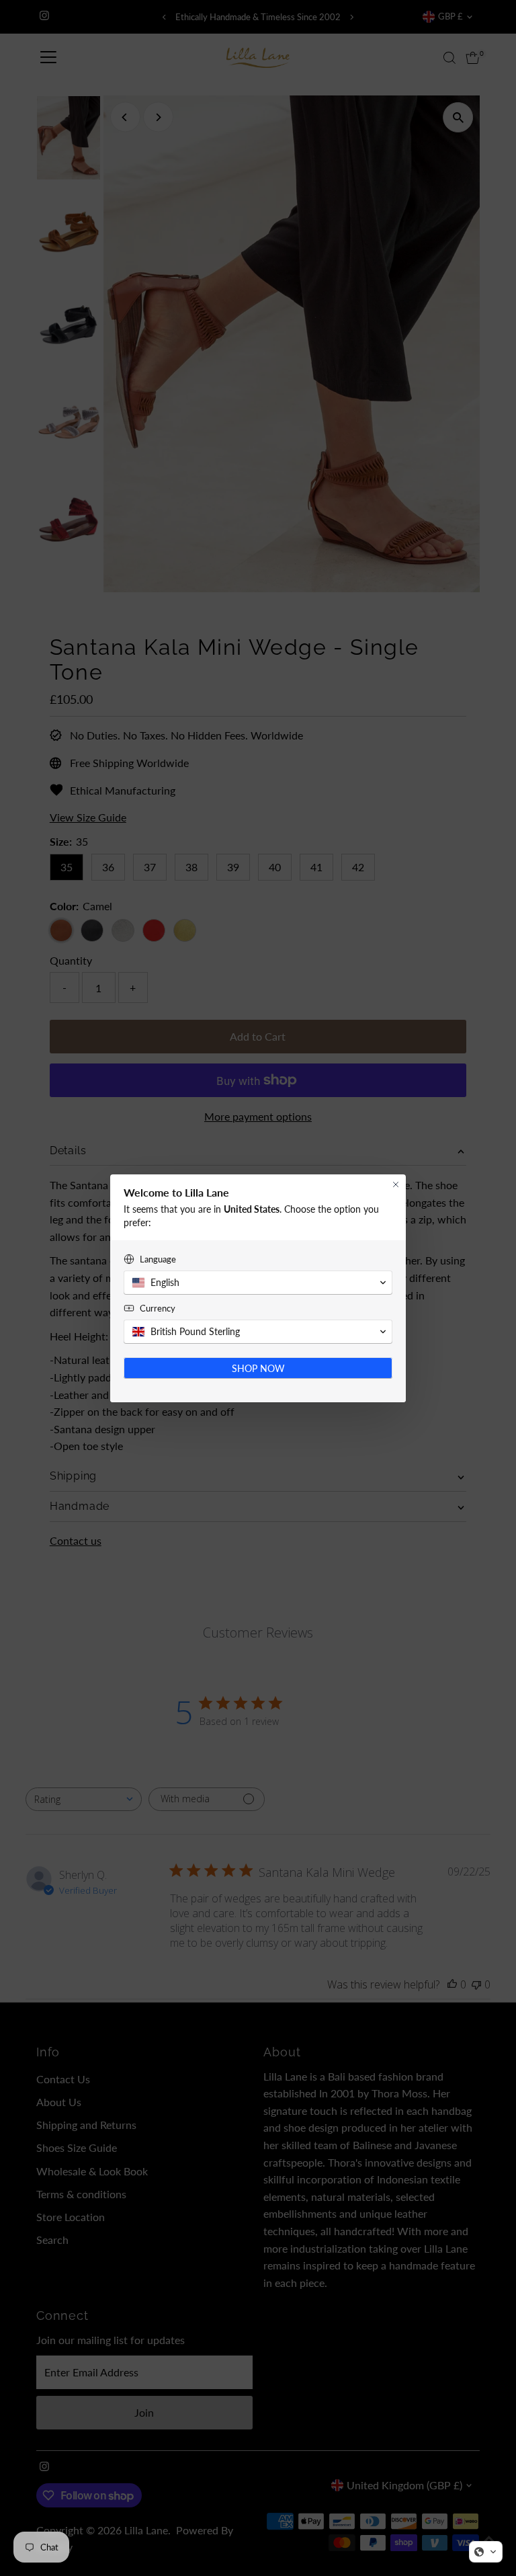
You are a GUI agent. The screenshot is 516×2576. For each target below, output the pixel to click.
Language (158, 1259)
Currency (158, 1308)
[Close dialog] (396, 1184)
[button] (486, 2552)
